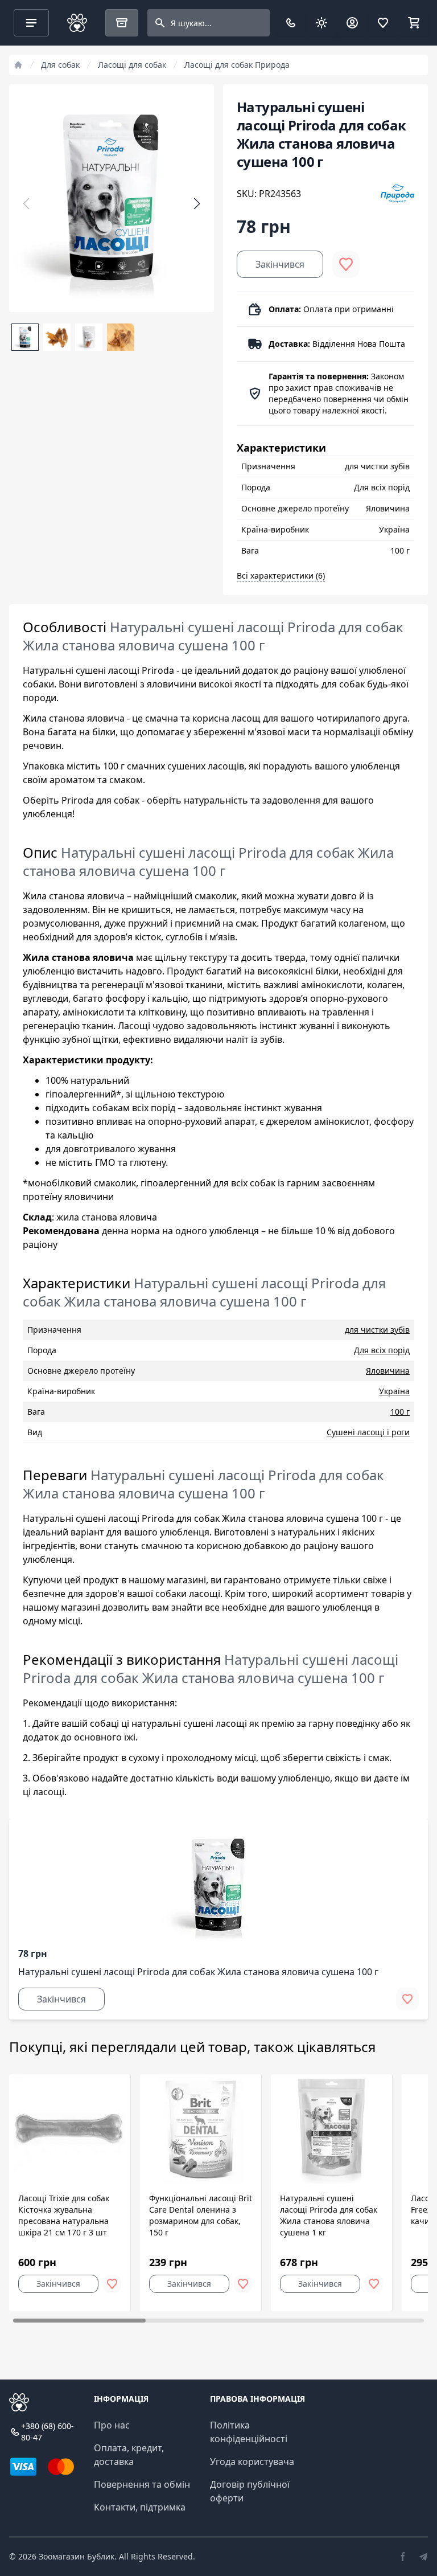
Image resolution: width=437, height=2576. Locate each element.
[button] (197, 204)
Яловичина (388, 1371)
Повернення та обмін (142, 2484)
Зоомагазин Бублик (77, 2556)
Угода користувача (252, 2462)
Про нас (112, 2425)
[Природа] (397, 194)
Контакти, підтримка (140, 2507)
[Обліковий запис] (352, 23)
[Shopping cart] (414, 23)
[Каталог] (122, 23)
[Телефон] (291, 23)
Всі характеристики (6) (281, 576)
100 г (400, 1412)
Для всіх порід (382, 1350)
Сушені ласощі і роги (368, 1432)
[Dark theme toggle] (321, 23)
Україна (394, 1391)
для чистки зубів (377, 1330)
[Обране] (383, 23)
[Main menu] (31, 23)
